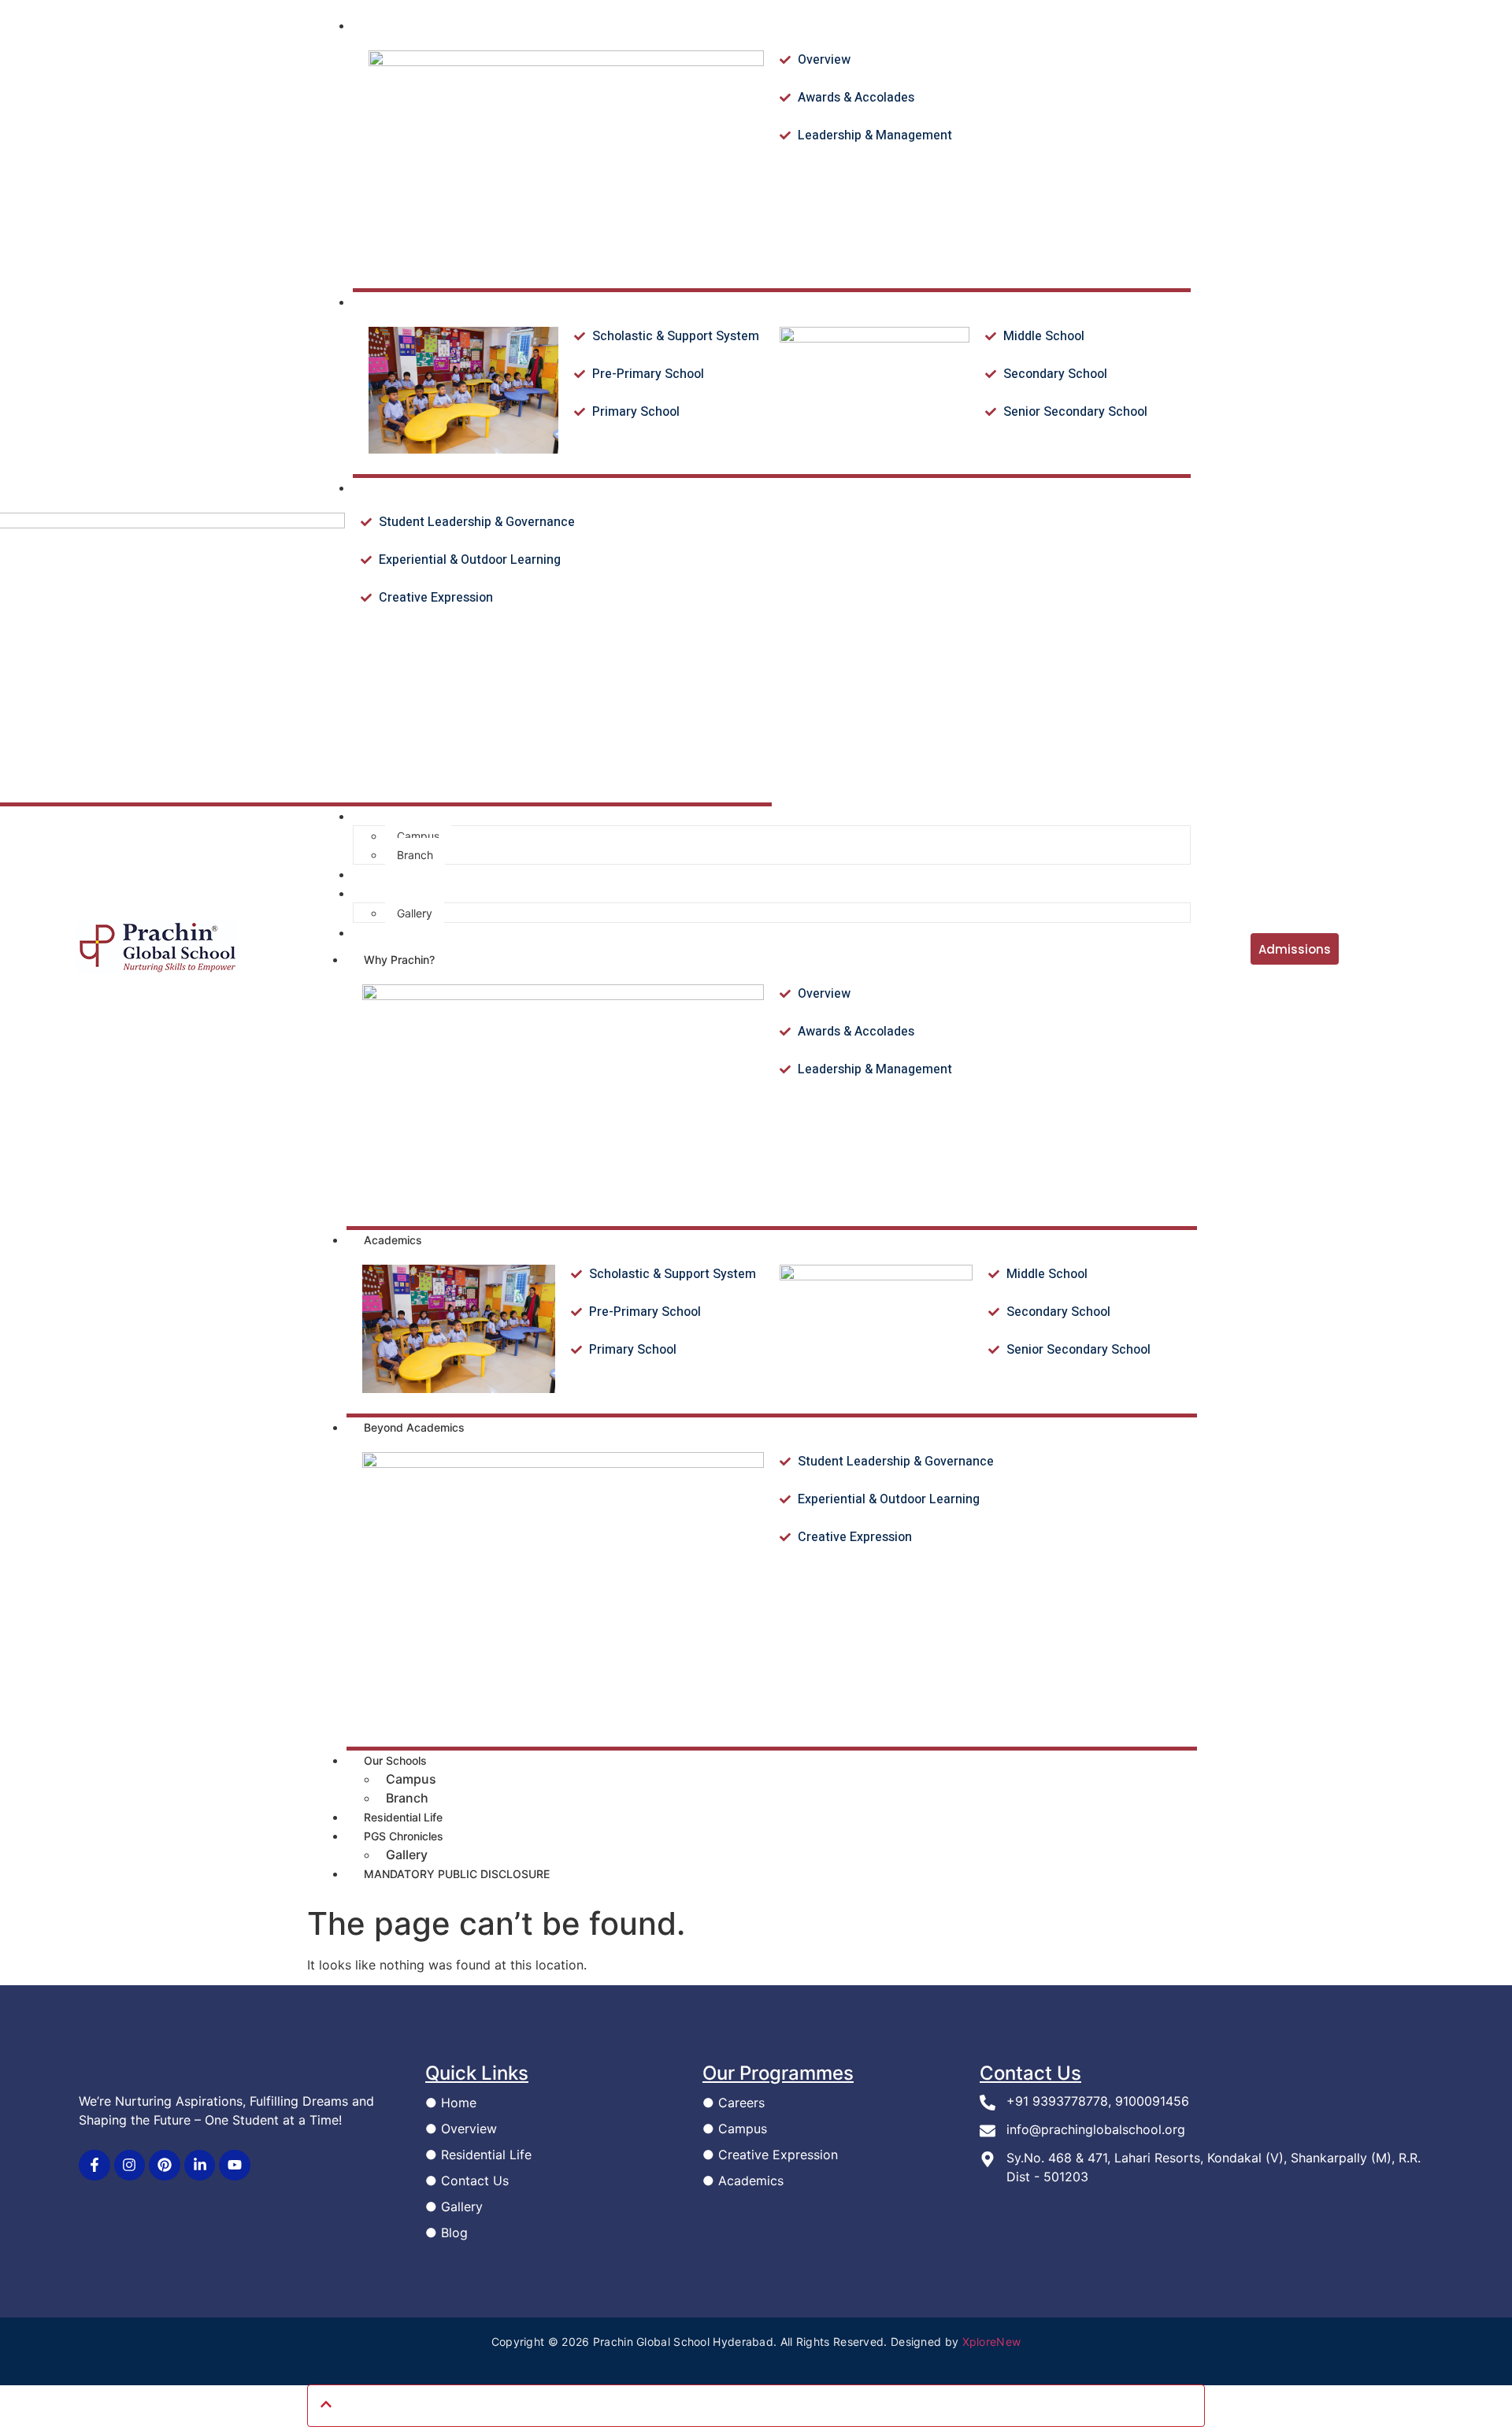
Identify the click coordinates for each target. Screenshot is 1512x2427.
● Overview (461, 2129)
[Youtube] (235, 2166)
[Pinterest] (165, 2166)
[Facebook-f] (94, 2166)
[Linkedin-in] (200, 2166)
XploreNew (992, 2342)
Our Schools (395, 1760)
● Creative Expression (770, 2155)
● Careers (734, 2103)
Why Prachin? (399, 960)
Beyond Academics (414, 1427)
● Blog (447, 2232)
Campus (411, 1779)
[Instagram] (130, 2166)
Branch (407, 1798)
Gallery (407, 1855)
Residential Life (403, 1817)
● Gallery (454, 2207)
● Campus (735, 2129)
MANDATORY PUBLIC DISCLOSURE (457, 1874)
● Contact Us (467, 2181)
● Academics (743, 2181)
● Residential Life (478, 2155)
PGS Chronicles (404, 1836)
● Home (451, 2103)
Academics (393, 1240)
